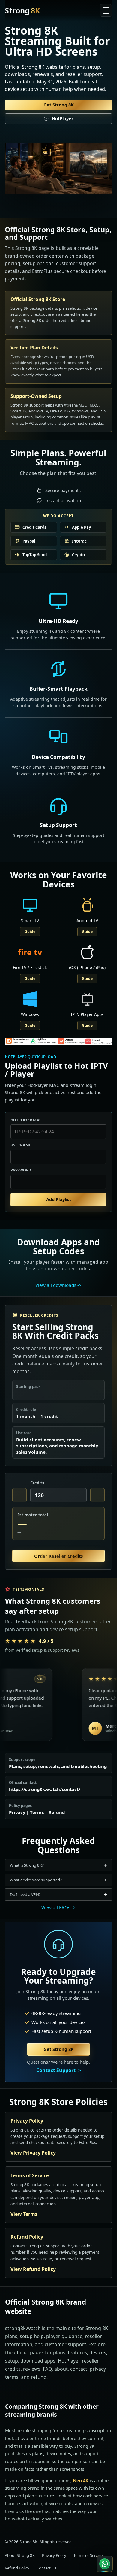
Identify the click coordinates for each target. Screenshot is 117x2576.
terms (12, 2377)
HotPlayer (63, 118)
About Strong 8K (20, 2555)
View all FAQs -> (58, 1907)
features (77, 2352)
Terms (37, 1812)
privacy (98, 2369)
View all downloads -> (58, 1285)
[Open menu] (106, 10)
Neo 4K (81, 2480)
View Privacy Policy (33, 2153)
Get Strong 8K (59, 105)
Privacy (17, 1812)
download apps (38, 2361)
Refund (57, 1812)
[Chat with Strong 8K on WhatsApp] (105, 2564)
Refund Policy (17, 2568)
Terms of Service (88, 2555)
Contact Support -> (59, 2070)
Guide (30, 932)
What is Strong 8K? (27, 1865)
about (61, 2369)
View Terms (24, 2214)
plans (59, 2352)
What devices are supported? (36, 1880)
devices (98, 2352)
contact (79, 2369)
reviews (32, 2369)
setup (12, 2361)
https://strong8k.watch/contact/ (45, 1789)
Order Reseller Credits (58, 1556)
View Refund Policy (33, 2269)
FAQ (47, 2369)
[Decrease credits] (19, 1495)
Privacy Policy (54, 2555)
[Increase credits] (97, 1495)
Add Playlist (59, 1199)
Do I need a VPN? (25, 1894)
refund (39, 2377)
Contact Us (46, 2568)
